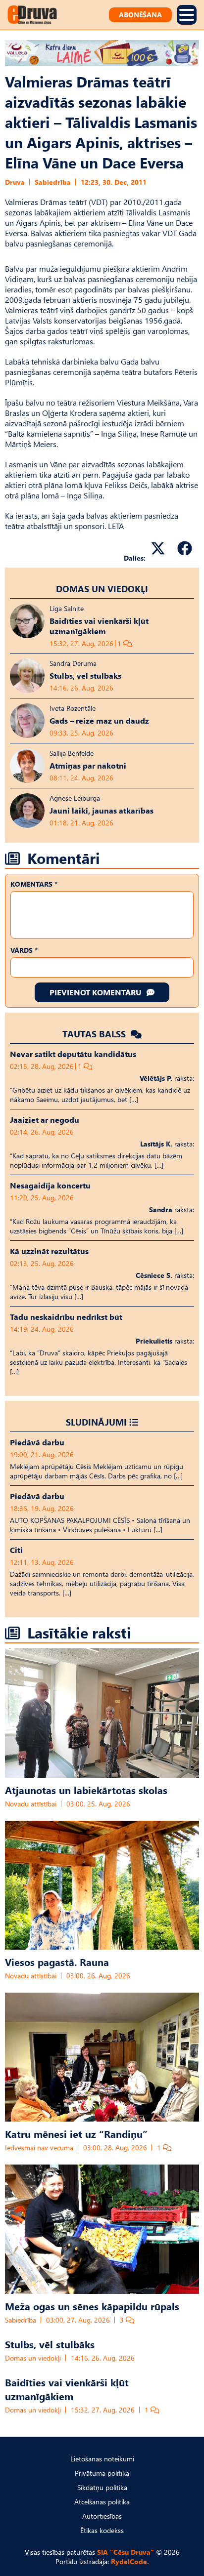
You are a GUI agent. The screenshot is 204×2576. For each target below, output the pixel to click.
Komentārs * (34, 884)
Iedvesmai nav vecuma (39, 2147)
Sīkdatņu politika (102, 2487)
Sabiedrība (53, 182)
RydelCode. (130, 2561)
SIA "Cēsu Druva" (126, 2552)
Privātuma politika (102, 2473)
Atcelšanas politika (102, 2502)
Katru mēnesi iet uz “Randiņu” (76, 2133)
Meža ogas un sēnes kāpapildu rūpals (92, 2306)
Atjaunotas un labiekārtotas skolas (86, 1790)
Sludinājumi (96, 1422)
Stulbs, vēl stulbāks (50, 2344)
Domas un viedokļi (102, 589)
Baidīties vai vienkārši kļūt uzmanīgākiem (67, 2389)
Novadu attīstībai (31, 1804)
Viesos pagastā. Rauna (57, 1962)
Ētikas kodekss (102, 2530)
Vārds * (24, 950)
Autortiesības (102, 2516)
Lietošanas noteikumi (102, 2459)
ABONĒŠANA (140, 15)
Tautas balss (95, 1034)
